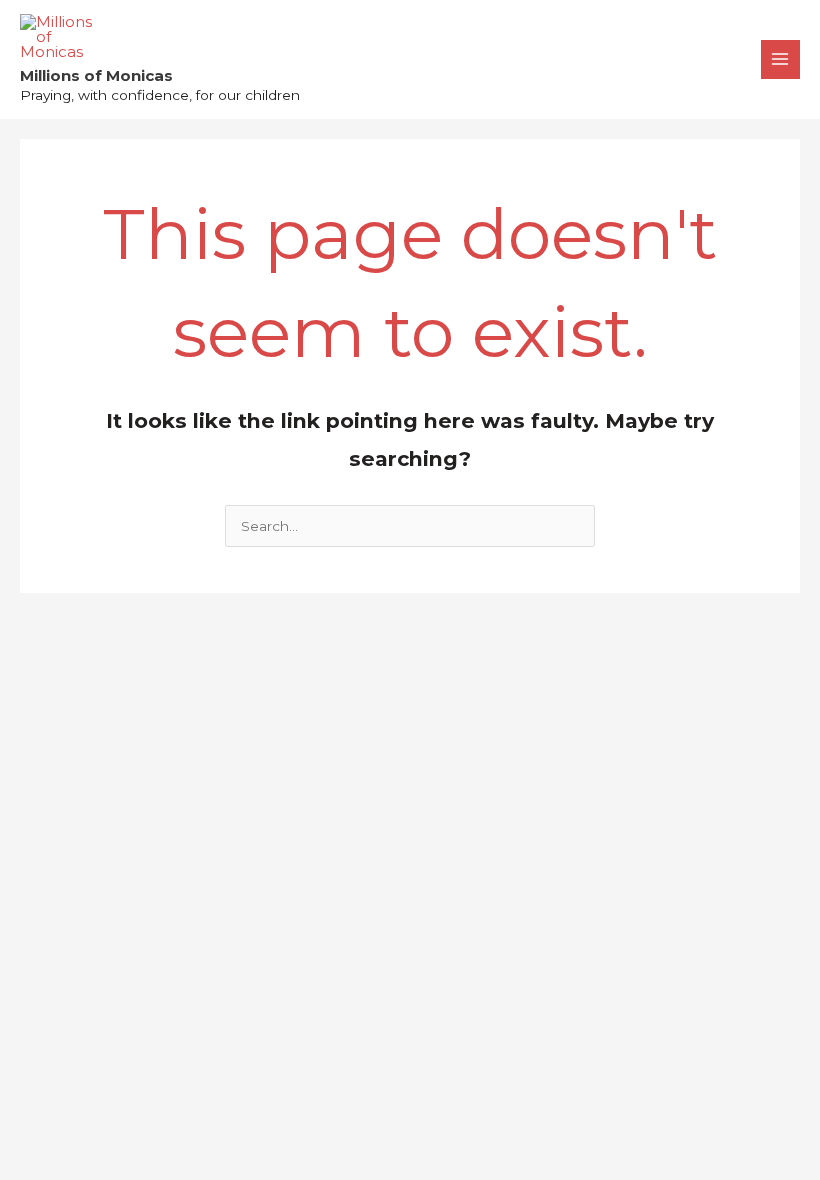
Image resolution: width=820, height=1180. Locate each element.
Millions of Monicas (96, 75)
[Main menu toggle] (780, 59)
